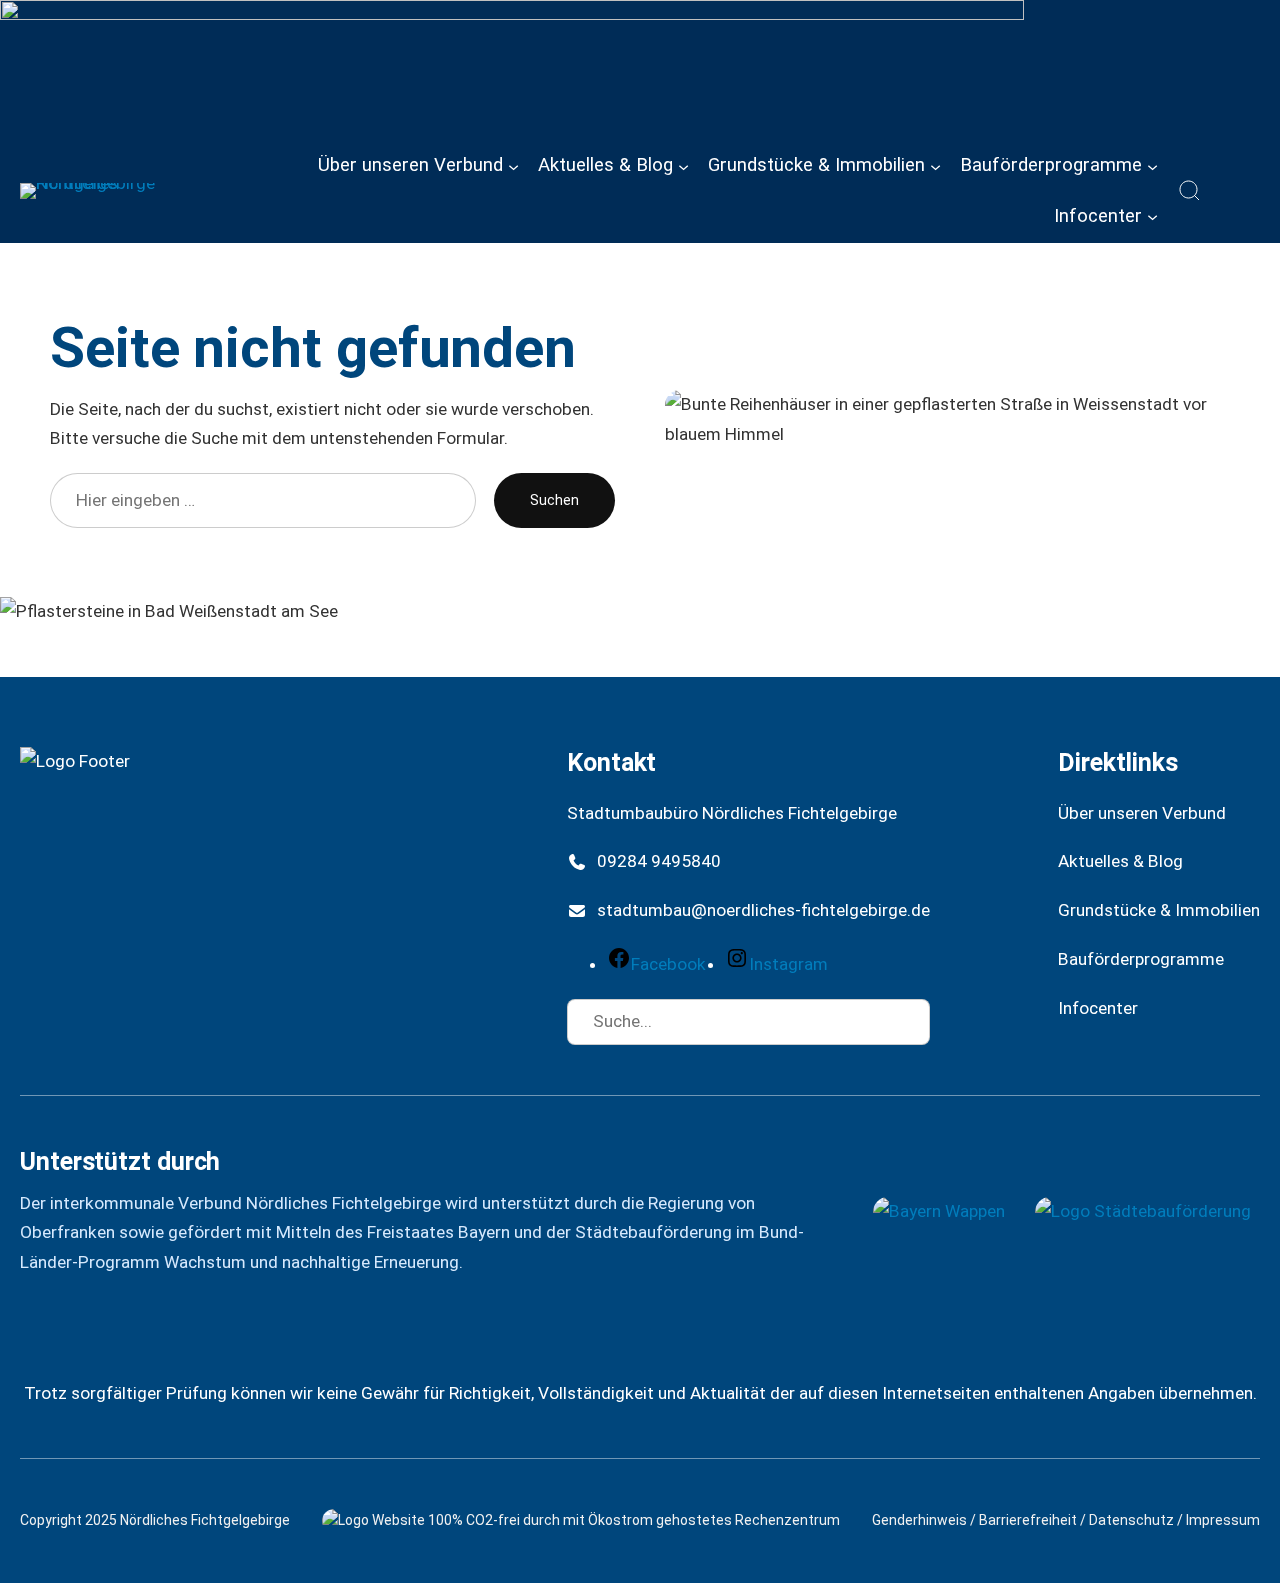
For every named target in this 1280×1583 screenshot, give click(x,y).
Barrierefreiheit (1028, 1520)
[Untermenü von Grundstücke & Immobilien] (935, 165)
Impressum (1223, 1520)
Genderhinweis (919, 1520)
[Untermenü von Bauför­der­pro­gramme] (1152, 165)
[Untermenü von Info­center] (1152, 216)
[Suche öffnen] (1190, 191)
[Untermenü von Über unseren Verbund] (513, 165)
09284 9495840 (659, 861)
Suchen (554, 500)
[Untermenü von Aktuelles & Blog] (683, 165)
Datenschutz (1131, 1520)
